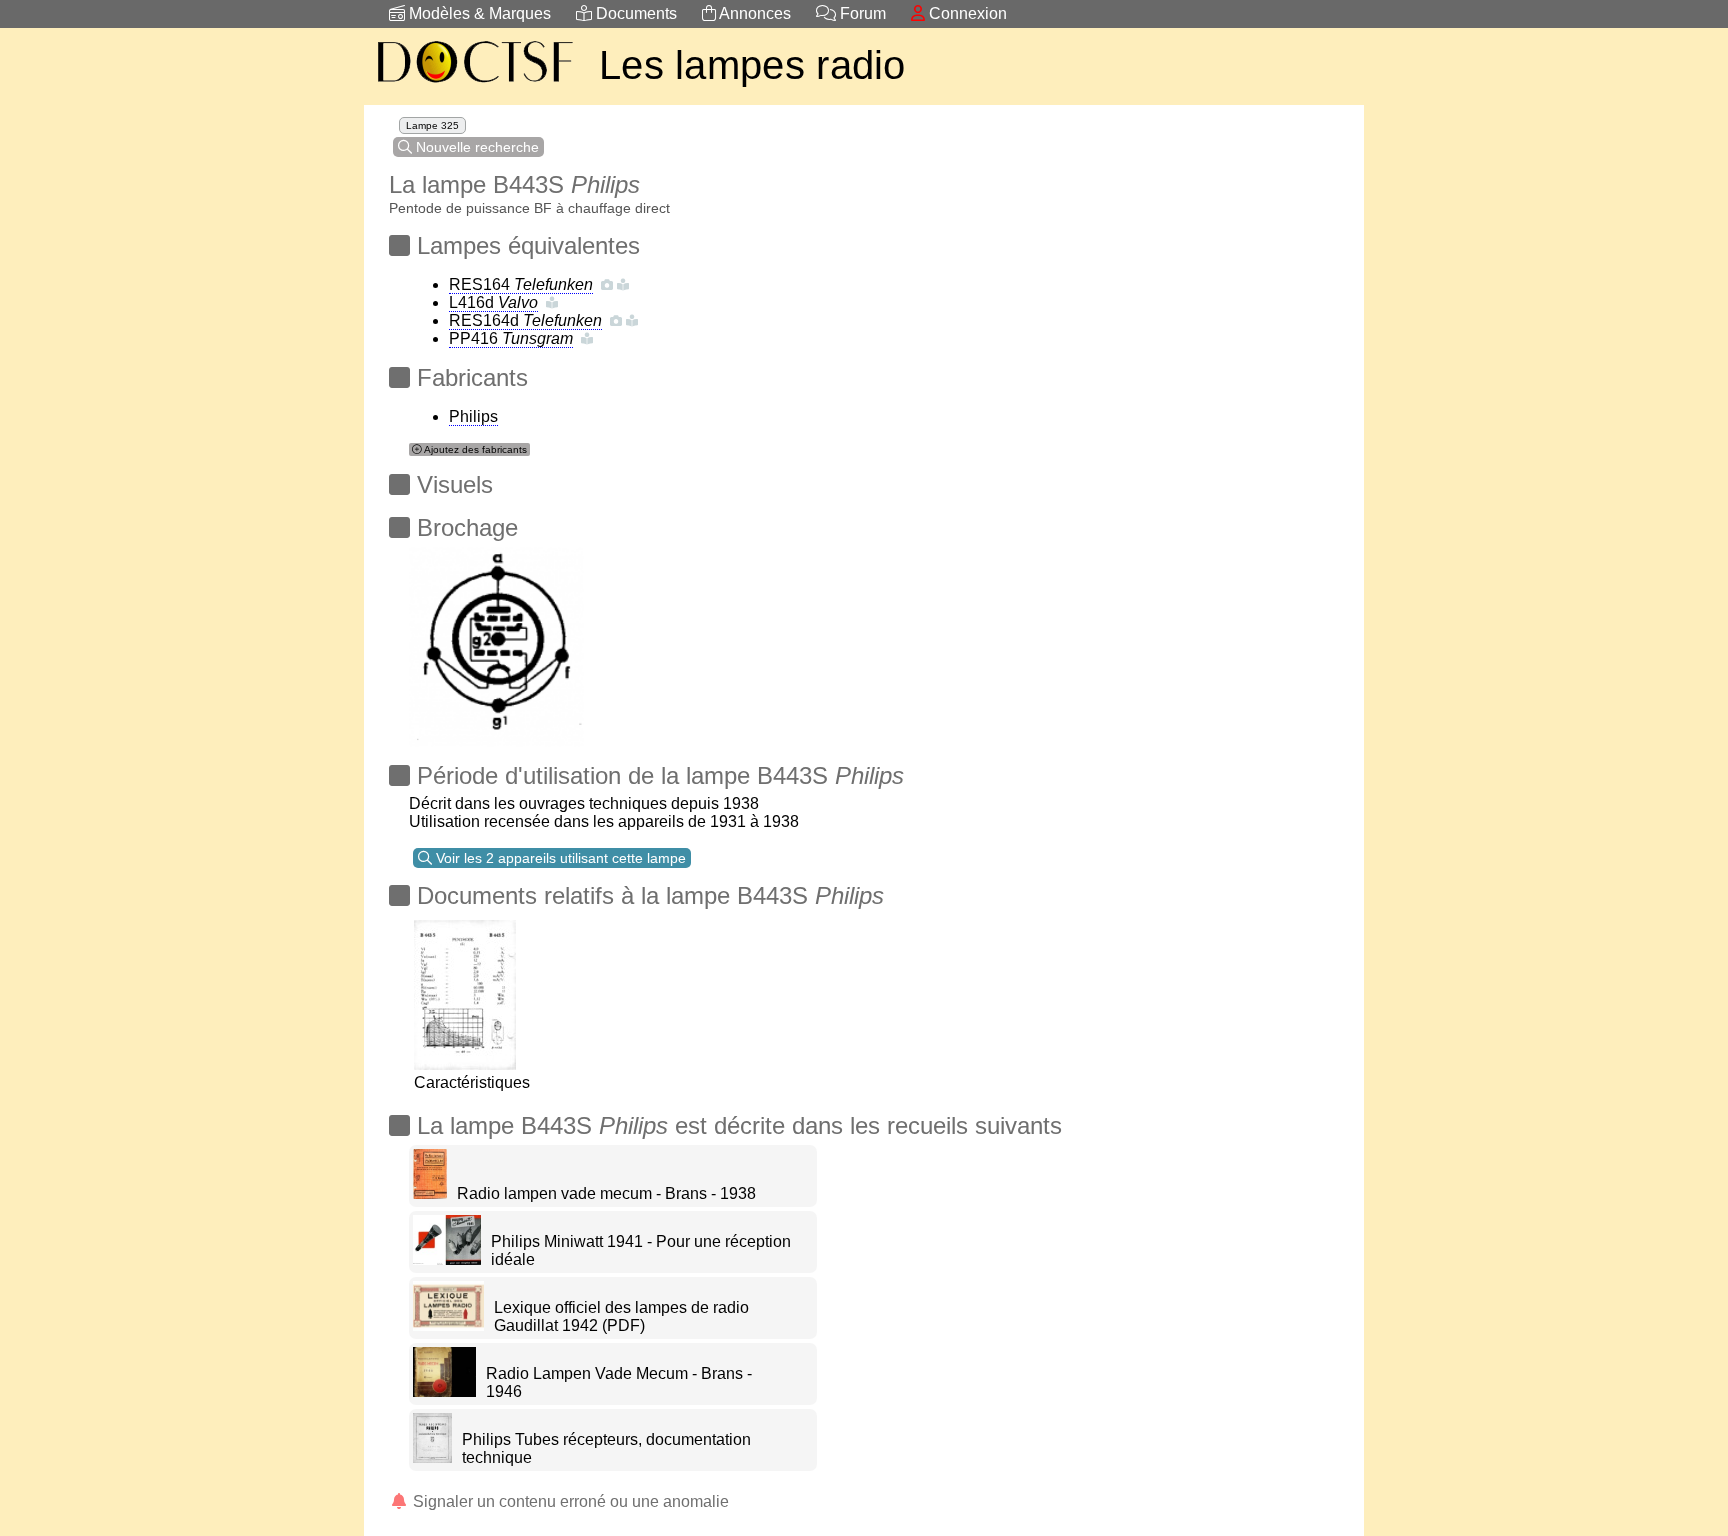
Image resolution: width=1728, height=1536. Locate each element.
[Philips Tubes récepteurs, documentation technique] (432, 1457)
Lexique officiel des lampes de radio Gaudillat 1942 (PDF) (621, 1316)
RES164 (521, 284)
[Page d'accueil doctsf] (474, 85)
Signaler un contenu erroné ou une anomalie (569, 1501)
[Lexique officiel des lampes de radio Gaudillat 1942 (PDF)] (448, 1325)
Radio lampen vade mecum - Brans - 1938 (606, 1193)
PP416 (511, 338)
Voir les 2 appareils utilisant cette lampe (559, 858)
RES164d (525, 320)
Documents (634, 13)
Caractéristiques (472, 1082)
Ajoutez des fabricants (474, 449)
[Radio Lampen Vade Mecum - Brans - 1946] (444, 1391)
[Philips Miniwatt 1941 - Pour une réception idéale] (447, 1259)
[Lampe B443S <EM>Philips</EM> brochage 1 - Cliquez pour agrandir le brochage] (496, 641)
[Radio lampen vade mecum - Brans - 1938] (430, 1193)
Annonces (753, 13)
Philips (473, 416)
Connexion (966, 13)
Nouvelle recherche (475, 147)
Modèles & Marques (478, 13)
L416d (493, 302)
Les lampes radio (752, 65)
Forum (861, 13)
